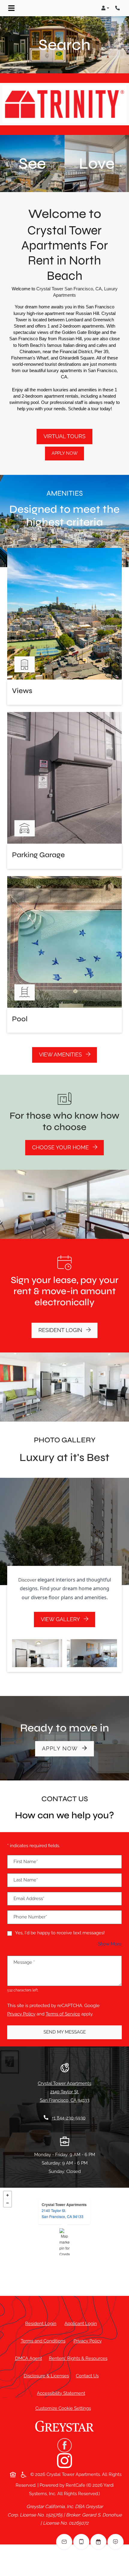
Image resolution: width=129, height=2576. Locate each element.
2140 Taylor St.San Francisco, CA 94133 (63, 2213)
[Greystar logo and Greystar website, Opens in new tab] (64, 2429)
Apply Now (65, 453)
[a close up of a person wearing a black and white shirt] (64, 2461)
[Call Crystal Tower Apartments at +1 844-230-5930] (118, 8)
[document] (64, 2242)
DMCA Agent (30, 2358)
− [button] (7, 2203)
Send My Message (65, 2032)
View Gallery (61, 1619)
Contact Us (87, 2376)
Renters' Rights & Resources (79, 2358)
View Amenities (61, 1055)
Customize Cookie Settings (63, 2408)
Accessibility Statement (62, 2393)
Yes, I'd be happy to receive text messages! (60, 1933)
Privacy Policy (21, 2014)
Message (24, 1962)
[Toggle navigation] (11, 8)
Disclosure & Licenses (48, 2376)
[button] (105, 8)
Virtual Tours (64, 436)
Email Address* (29, 1899)
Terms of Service (63, 2014)
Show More (110, 1944)
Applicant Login (82, 2323)
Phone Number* (30, 1917)
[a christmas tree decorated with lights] (64, 2446)
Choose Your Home (61, 1147)
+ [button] (7, 2195)
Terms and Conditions (44, 2341)
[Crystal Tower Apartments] (65, 2242)
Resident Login (68, 1330)
